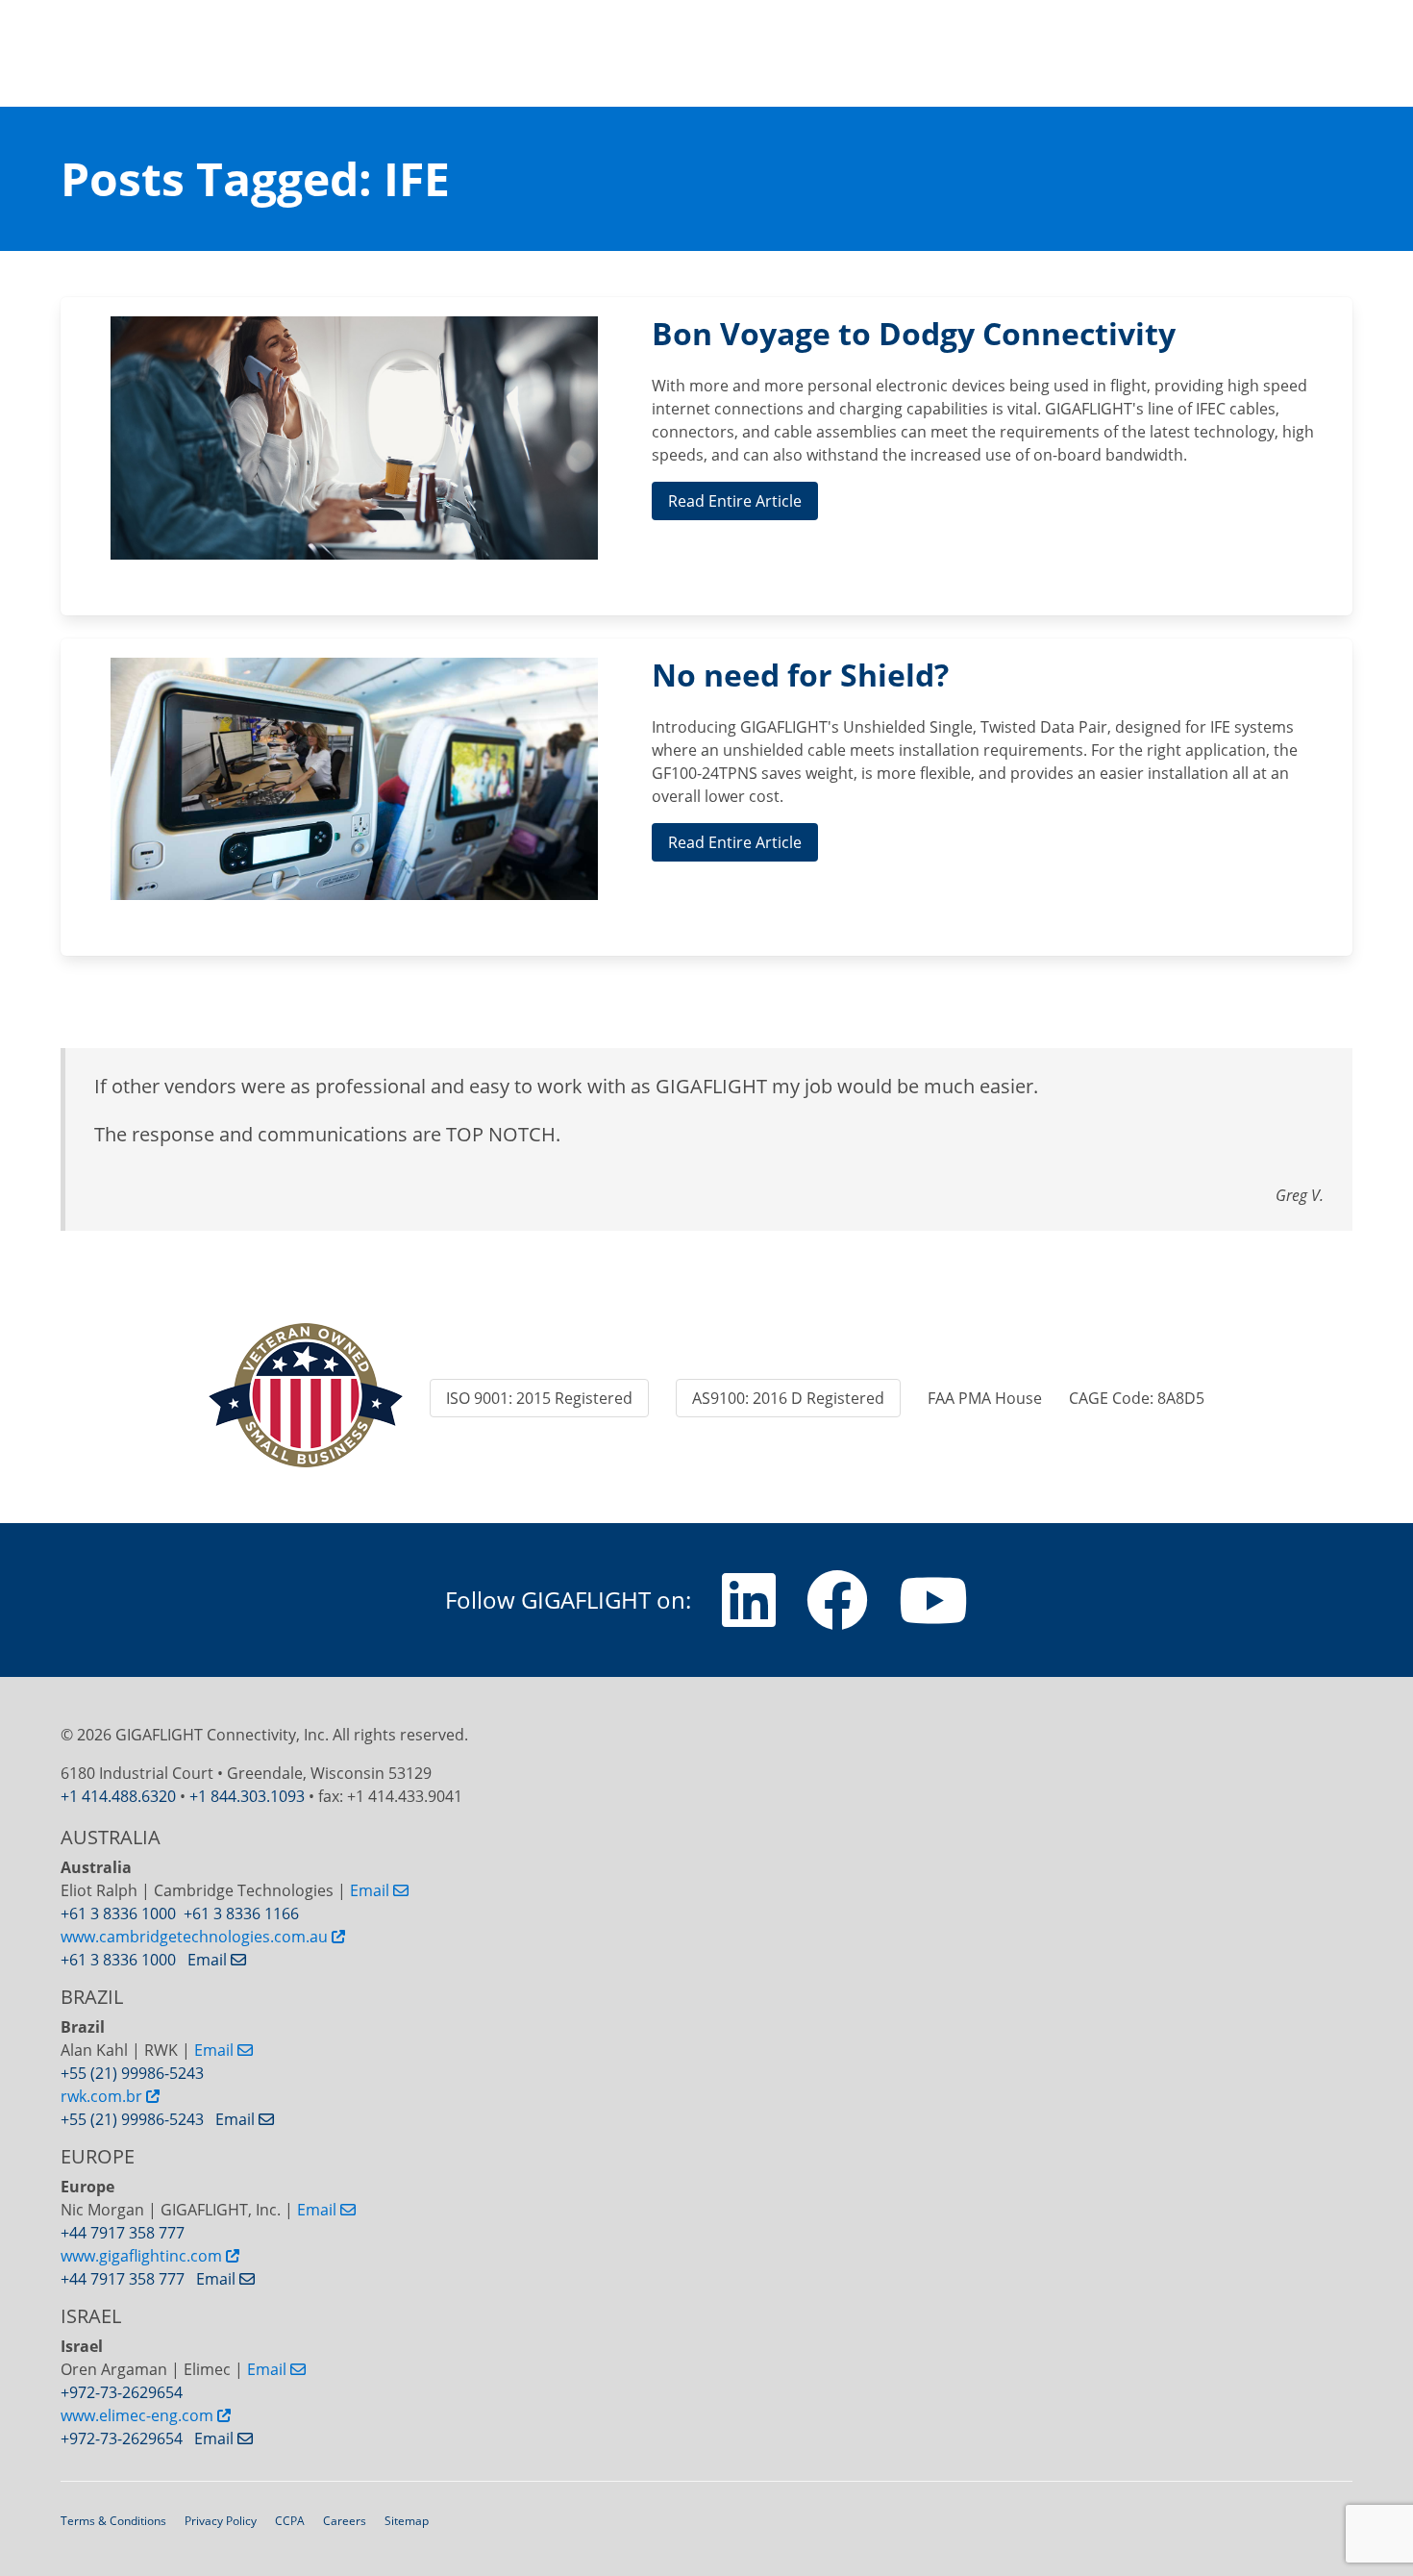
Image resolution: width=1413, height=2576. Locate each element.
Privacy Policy (221, 2521)
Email (372, 1890)
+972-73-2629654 (122, 2392)
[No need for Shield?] (354, 894)
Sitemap (407, 2521)
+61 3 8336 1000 (118, 1913)
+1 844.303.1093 (247, 1796)
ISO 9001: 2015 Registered (539, 1398)
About (615, 80)
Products (419, 80)
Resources (524, 80)
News (683, 80)
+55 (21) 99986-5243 (132, 2073)
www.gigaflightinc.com (143, 2256)
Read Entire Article (735, 501)
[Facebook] (837, 1617)
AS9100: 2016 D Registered (788, 1398)
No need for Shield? (800, 675)
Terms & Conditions (113, 2521)
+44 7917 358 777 (123, 2233)
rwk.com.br (103, 2096)
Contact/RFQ (780, 80)
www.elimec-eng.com (139, 2415)
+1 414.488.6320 (1309, 79)
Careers (345, 2521)
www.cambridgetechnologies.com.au (196, 1937)
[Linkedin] (749, 1617)
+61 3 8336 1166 (241, 1913)
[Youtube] (933, 1617)
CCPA (290, 2521)
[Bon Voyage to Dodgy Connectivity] (354, 554)
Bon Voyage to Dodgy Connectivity (914, 333)
